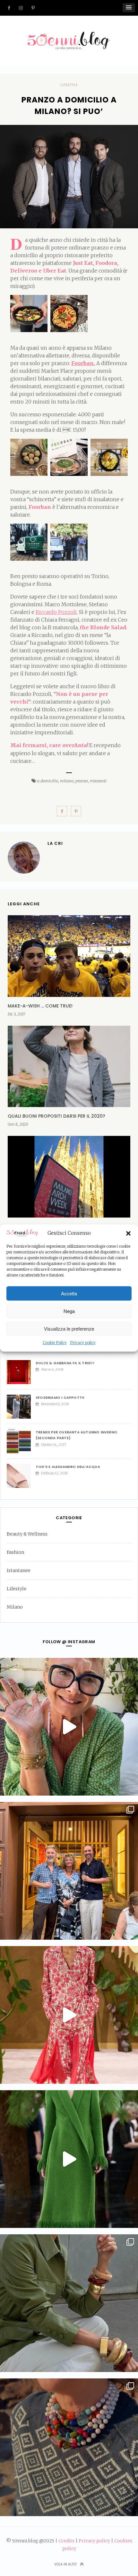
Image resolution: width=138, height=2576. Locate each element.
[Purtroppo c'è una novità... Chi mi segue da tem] (69, 1727)
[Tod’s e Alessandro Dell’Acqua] (21, 1476)
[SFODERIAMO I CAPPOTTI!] (21, 1407)
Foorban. (83, 363)
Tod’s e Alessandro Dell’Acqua (68, 1467)
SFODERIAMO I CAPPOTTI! (60, 1398)
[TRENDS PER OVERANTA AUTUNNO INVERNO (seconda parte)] (21, 1441)
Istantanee (19, 1570)
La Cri (55, 843)
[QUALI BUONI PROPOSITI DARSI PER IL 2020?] (69, 1066)
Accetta (69, 1293)
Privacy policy (83, 1343)
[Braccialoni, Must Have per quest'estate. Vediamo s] (69, 2303)
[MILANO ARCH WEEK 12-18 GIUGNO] (69, 1177)
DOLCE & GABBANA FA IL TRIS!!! (65, 1363)
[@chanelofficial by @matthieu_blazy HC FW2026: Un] (69, 2015)
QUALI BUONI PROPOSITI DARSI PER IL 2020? (56, 1116)
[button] (128, 1233)
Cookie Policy (55, 1343)
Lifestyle (69, 85)
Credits (66, 2541)
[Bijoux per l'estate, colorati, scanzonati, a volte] (69, 2447)
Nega (69, 1311)
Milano (15, 1607)
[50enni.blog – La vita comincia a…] (69, 36)
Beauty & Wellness (27, 1534)
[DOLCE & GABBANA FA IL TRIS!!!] (21, 1372)
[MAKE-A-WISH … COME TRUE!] (69, 956)
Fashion (15, 1552)
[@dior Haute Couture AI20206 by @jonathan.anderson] (69, 2159)
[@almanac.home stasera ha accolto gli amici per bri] (69, 1871)
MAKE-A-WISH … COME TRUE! (40, 1006)
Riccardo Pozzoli (56, 612)
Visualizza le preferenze (69, 1329)
